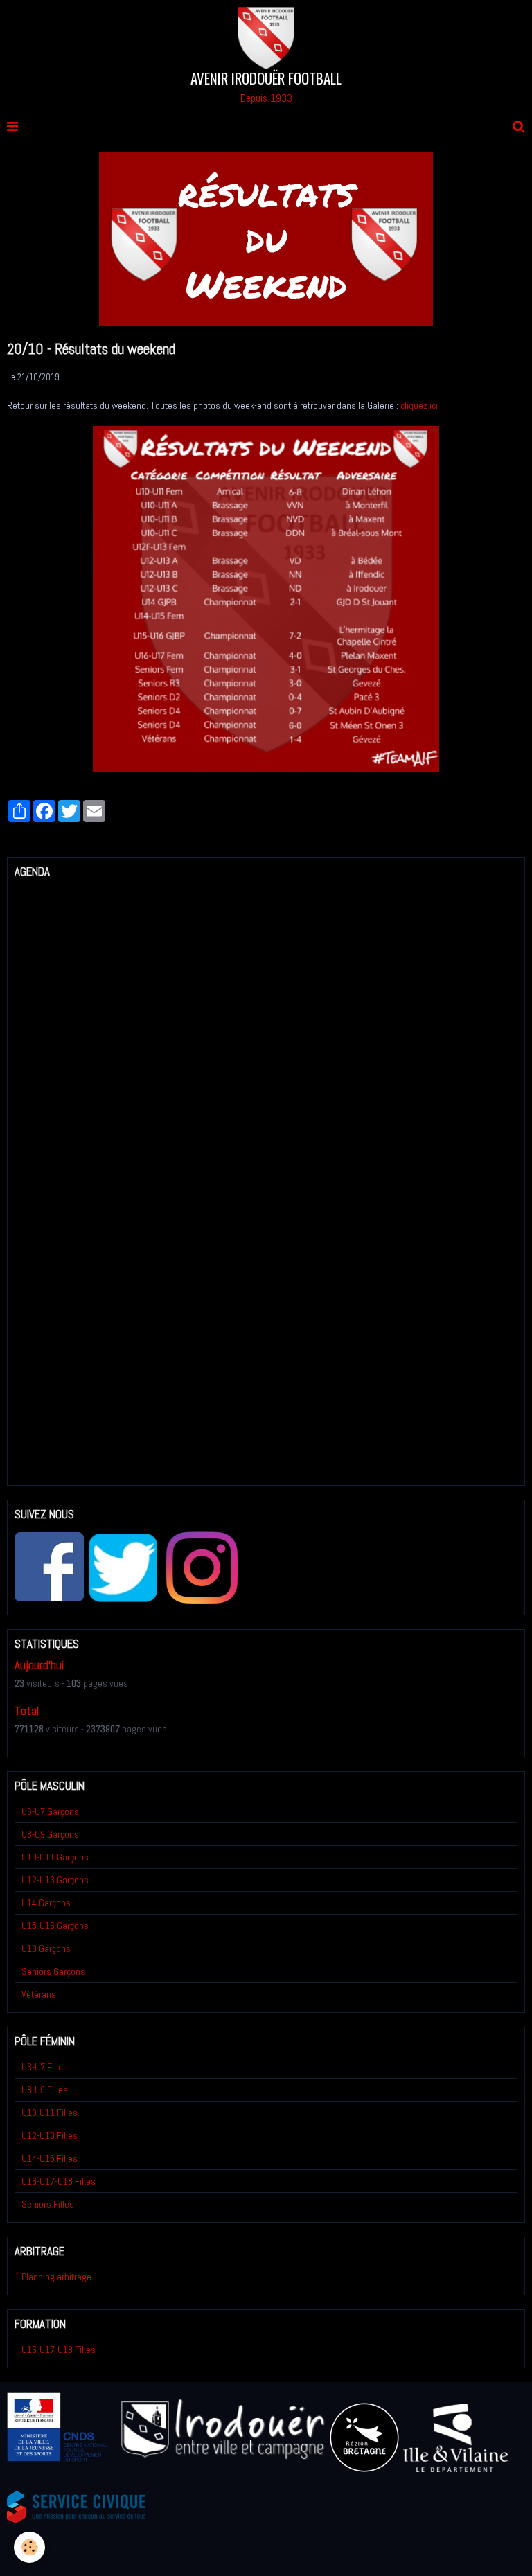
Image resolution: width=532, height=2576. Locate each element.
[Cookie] (29, 2547)
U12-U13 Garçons (55, 1880)
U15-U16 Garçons (55, 1926)
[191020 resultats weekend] (266, 598)
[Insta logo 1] (202, 1567)
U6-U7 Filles (45, 2067)
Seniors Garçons (53, 1971)
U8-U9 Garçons (50, 1834)
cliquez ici (419, 405)
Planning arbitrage (56, 2277)
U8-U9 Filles (45, 2090)
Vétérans (39, 1994)
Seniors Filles (48, 2204)
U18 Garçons (46, 1948)
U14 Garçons (46, 1903)
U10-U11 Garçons (55, 1857)
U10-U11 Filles (50, 2113)
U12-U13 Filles (50, 2135)
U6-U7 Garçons (50, 1811)
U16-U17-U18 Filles (59, 2181)
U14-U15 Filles (50, 2158)
